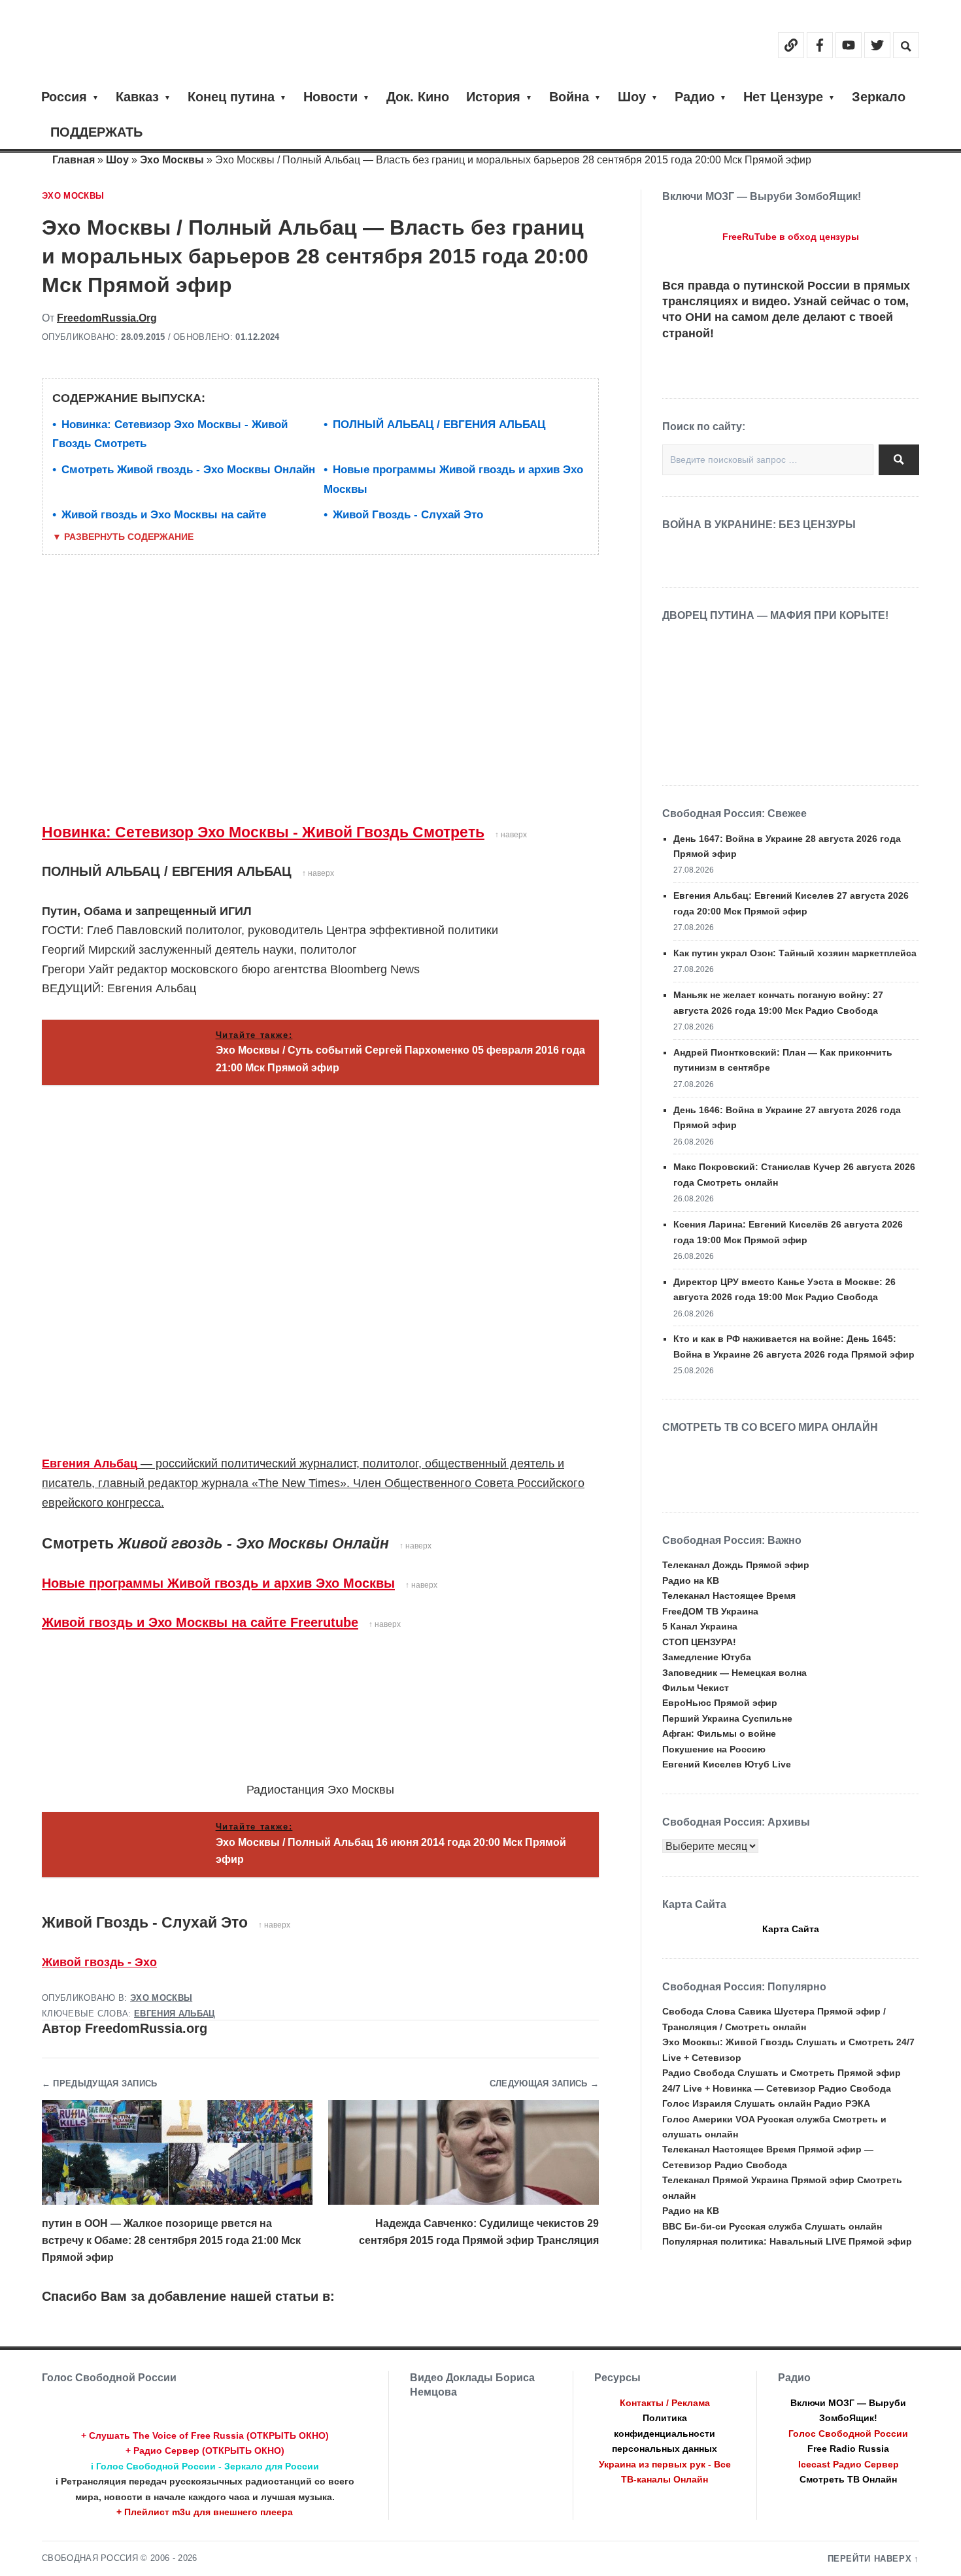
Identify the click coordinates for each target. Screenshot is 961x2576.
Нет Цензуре (783, 97)
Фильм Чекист (696, 1688)
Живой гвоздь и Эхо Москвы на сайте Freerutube (200, 1622)
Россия (64, 97)
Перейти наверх (870, 2559)
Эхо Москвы (172, 160)
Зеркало (879, 97)
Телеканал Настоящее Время (729, 1596)
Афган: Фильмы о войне (719, 1733)
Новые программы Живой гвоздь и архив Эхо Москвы (218, 1583)
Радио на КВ (691, 1581)
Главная (74, 160)
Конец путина (231, 97)
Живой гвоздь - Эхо (99, 1962)
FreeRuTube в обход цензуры (791, 237)
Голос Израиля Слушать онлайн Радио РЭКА (766, 2103)
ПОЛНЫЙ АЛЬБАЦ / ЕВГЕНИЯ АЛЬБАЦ (439, 425)
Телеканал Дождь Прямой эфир (736, 1565)
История (493, 97)
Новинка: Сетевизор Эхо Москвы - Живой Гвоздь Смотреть (263, 832)
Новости (330, 97)
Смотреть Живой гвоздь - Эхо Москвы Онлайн (188, 470)
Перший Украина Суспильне (727, 1718)
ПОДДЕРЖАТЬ (96, 132)
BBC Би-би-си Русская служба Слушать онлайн (772, 2226)
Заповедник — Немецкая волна (734, 1673)
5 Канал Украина (700, 1626)
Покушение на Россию (714, 1749)
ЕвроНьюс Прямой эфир (720, 1703)
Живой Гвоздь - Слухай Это (408, 515)
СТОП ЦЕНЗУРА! (699, 1642)
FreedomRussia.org (107, 318)
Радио (695, 97)
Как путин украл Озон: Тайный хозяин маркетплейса (795, 953)
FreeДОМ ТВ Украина (710, 1611)
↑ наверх (511, 835)
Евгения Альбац (90, 1464)
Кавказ (137, 97)
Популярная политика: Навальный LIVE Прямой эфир (787, 2241)
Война (569, 97)
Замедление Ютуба (707, 1657)
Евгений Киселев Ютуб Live (727, 1764)
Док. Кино (418, 97)
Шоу (632, 97)
